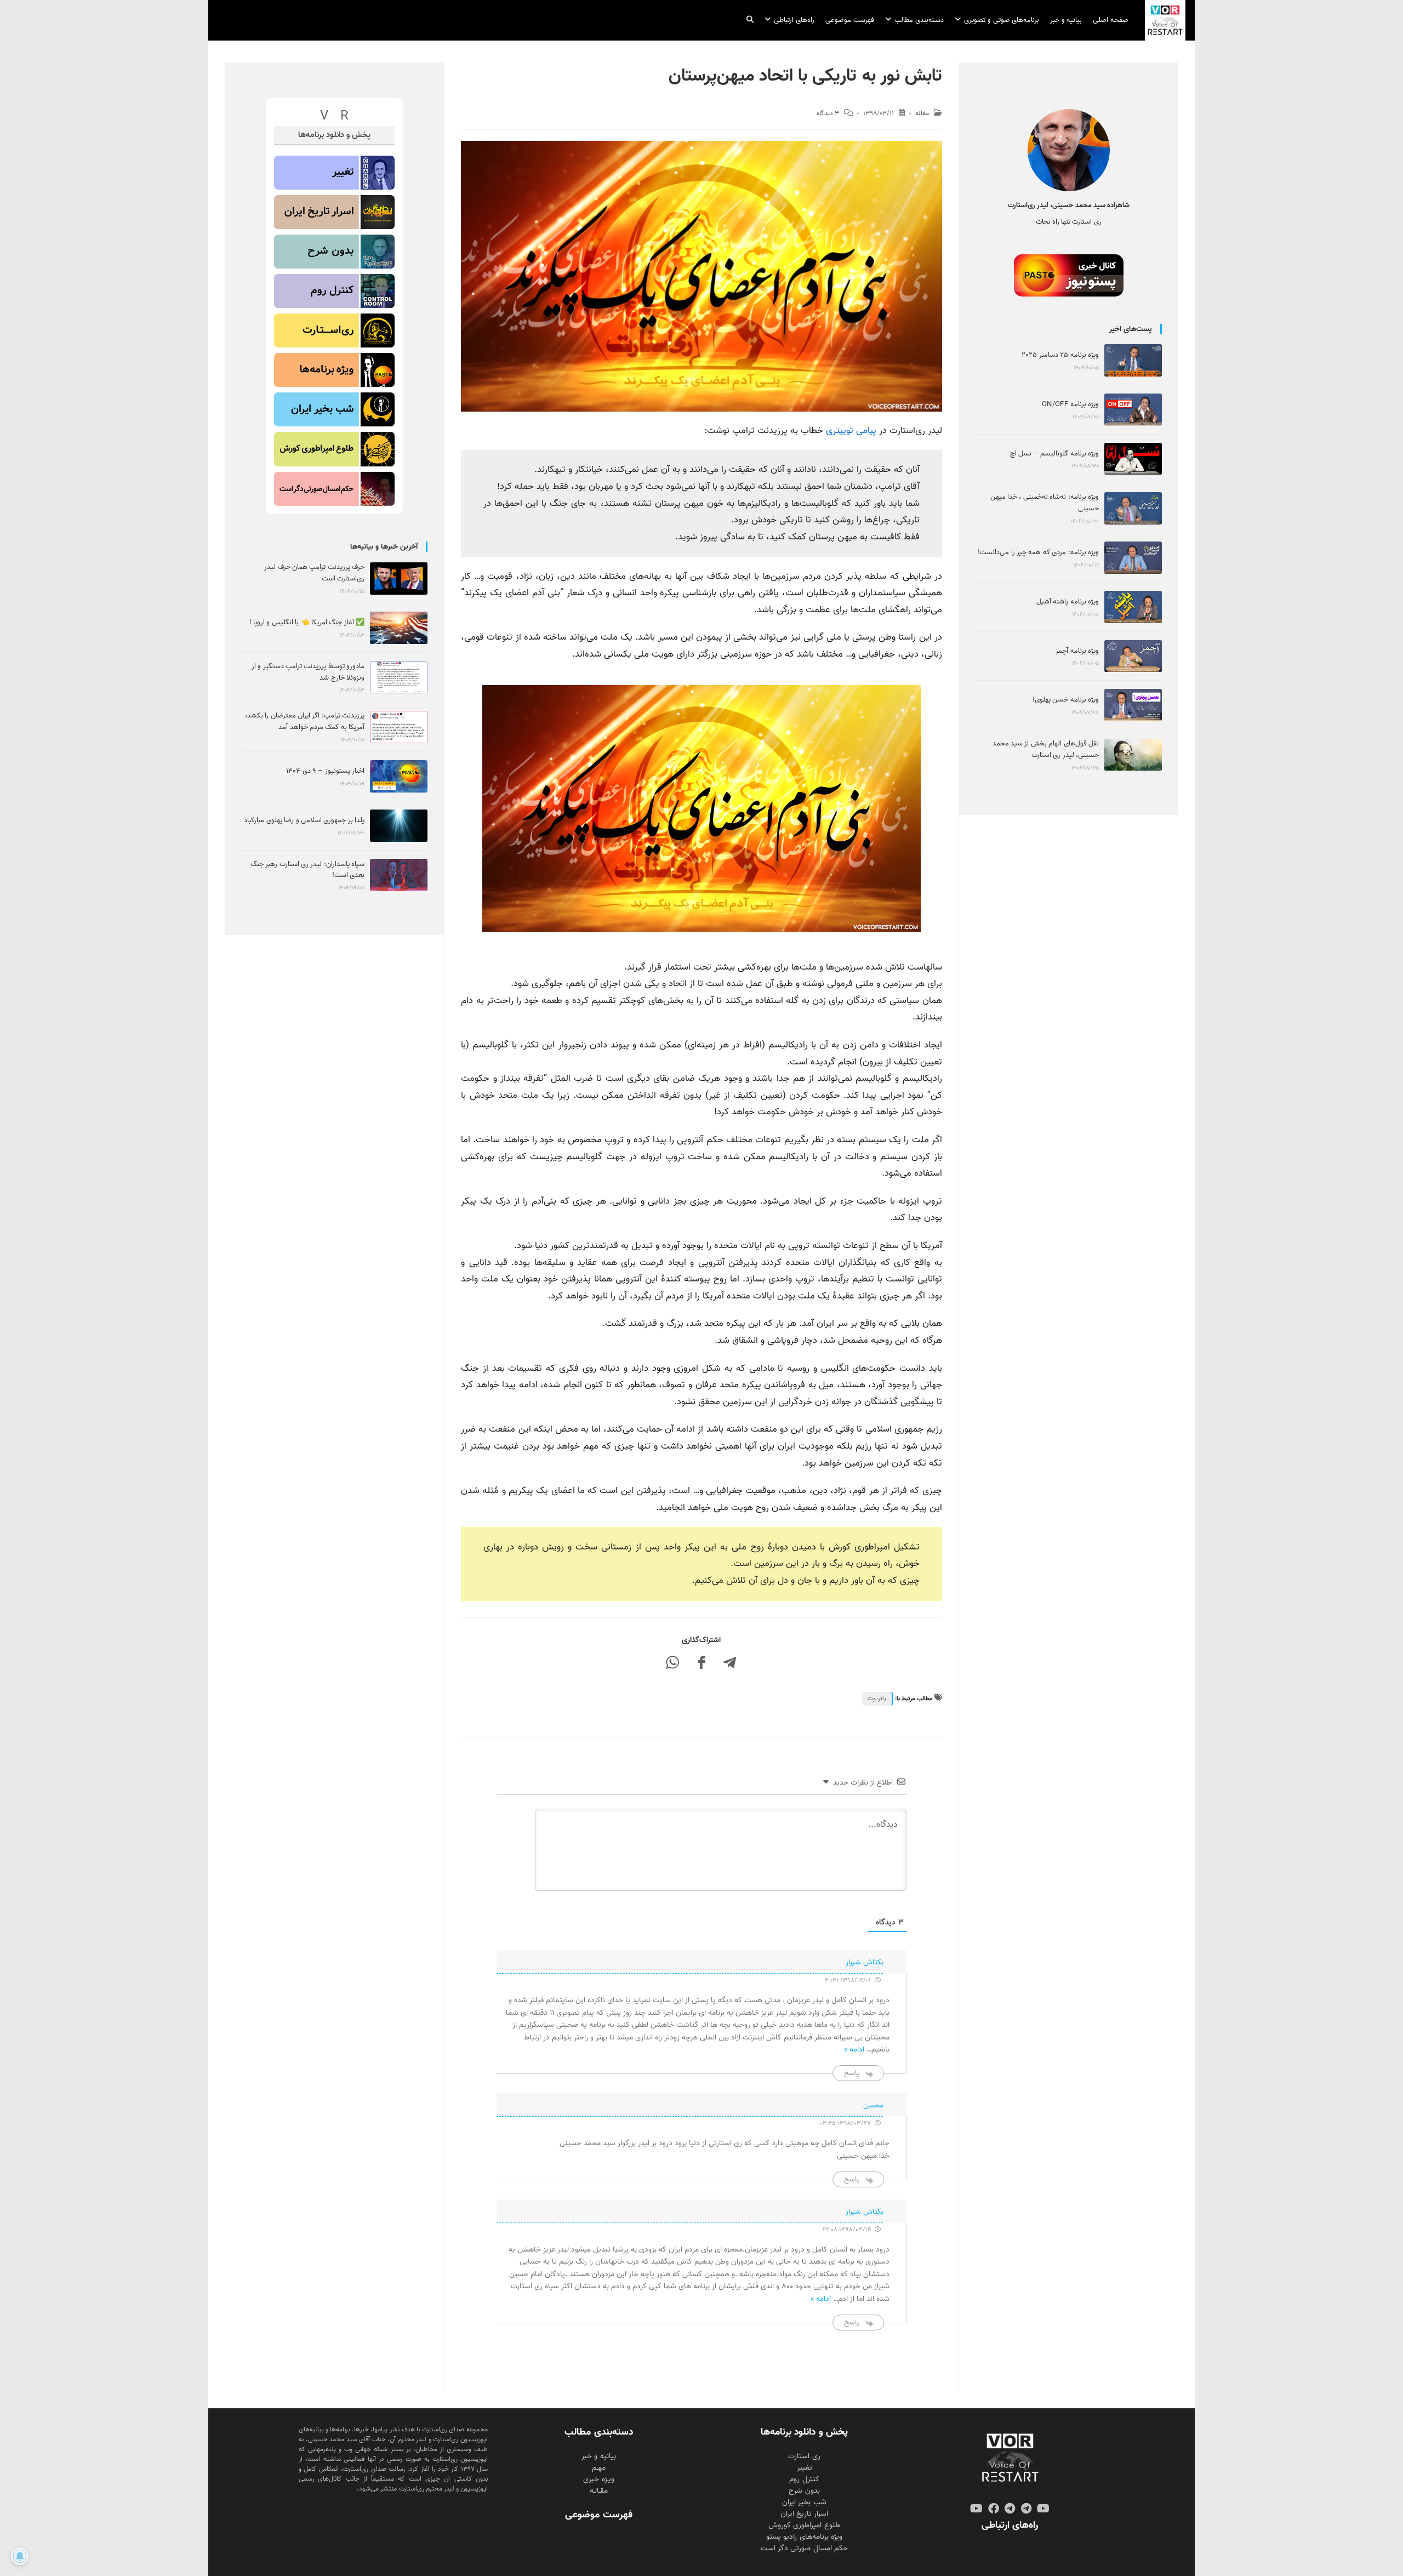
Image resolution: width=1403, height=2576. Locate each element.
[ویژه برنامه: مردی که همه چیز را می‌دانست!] (1133, 558)
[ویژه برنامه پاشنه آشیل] (1133, 607)
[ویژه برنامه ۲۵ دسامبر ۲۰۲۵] (1133, 360)
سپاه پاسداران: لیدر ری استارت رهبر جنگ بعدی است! (307, 870)
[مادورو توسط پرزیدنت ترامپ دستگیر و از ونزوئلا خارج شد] (399, 677)
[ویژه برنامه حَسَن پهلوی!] (1133, 705)
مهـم (599, 2468)
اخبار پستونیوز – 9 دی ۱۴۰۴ (325, 771)
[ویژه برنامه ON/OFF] (1133, 410)
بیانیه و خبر (598, 2456)
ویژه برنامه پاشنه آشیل (1068, 602)
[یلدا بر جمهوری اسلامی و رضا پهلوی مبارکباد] (399, 826)
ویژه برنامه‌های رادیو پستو (804, 2537)
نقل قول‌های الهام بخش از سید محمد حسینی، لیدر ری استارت (1046, 749)
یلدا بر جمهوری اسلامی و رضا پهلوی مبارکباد (304, 820)
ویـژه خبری (598, 2479)
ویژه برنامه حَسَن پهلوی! (1066, 700)
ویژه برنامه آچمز (1077, 651)
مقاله (922, 113)
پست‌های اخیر (1131, 329)
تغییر (805, 2468)
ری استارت (804, 2456)
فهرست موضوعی (598, 2515)
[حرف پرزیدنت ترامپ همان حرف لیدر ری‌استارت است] (399, 579)
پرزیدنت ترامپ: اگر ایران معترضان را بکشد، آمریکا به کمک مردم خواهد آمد (305, 721)
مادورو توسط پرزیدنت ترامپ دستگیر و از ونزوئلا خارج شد (308, 672)
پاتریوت (877, 1699)
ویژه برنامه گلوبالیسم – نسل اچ (1054, 454)
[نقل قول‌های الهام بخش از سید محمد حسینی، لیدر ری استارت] (1133, 755)
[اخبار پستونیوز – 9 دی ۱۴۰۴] (399, 776)
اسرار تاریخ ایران (804, 2514)
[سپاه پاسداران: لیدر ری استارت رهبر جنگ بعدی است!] (399, 875)
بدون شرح (804, 2491)
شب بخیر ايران (804, 2502)
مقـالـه (599, 2491)
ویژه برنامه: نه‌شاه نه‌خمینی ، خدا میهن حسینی (1045, 503)
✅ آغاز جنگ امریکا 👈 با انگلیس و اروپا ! (307, 622)
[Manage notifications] (20, 2556)
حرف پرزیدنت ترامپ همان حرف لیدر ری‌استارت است (314, 573)
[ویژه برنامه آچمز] (1133, 656)
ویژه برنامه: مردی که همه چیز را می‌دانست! (1038, 552)
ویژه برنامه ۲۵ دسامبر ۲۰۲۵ (1060, 355)
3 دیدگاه (828, 113)
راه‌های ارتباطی (1010, 2525)
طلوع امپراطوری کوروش (804, 2525)
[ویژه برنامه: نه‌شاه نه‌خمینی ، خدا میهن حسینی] (1133, 508)
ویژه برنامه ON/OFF (1070, 404)
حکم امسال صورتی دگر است (804, 2548)
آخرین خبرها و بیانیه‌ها (384, 547)
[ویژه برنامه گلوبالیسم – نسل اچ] (1133, 459)
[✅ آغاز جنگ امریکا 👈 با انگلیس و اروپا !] (399, 628)
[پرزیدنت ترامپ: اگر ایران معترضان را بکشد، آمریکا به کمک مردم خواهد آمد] (399, 727)
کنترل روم (804, 2479)
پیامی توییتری (851, 431)
